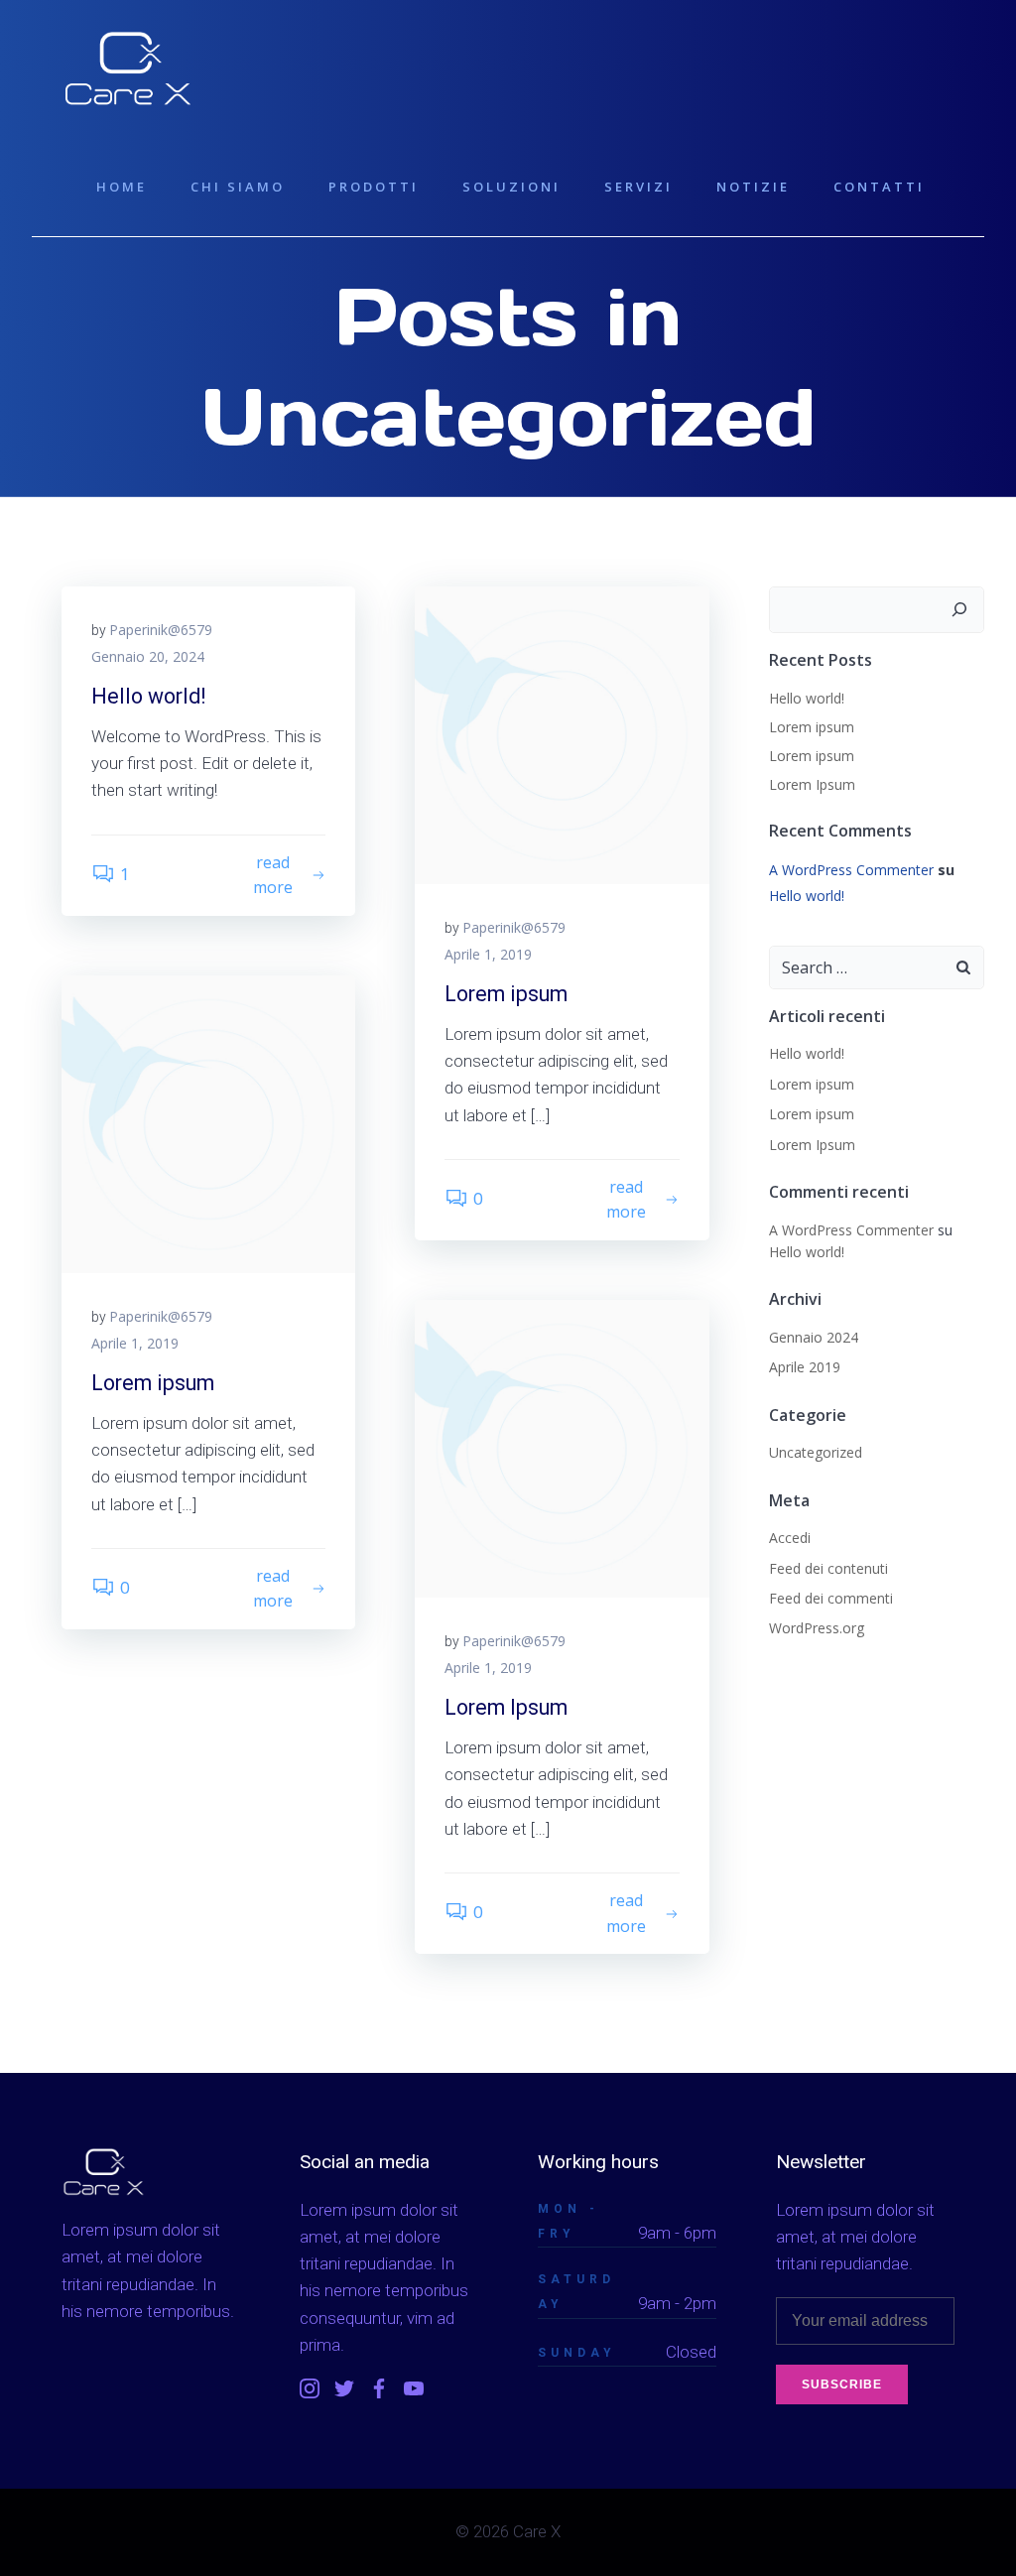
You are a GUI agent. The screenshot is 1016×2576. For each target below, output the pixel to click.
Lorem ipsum (812, 727)
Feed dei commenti (831, 1598)
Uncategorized (816, 1452)
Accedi (790, 1538)
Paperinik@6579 (161, 630)
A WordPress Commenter (851, 870)
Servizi (638, 187)
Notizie (753, 187)
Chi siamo (238, 187)
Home (122, 187)
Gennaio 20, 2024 (148, 656)
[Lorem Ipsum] (562, 1446)
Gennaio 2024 (814, 1337)
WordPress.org (817, 1628)
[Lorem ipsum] (562, 733)
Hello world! (807, 698)
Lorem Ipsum (812, 784)
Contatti (879, 187)
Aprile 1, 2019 (488, 954)
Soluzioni (511, 187)
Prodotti (374, 187)
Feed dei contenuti (828, 1568)
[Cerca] (959, 610)
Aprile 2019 (805, 1367)
